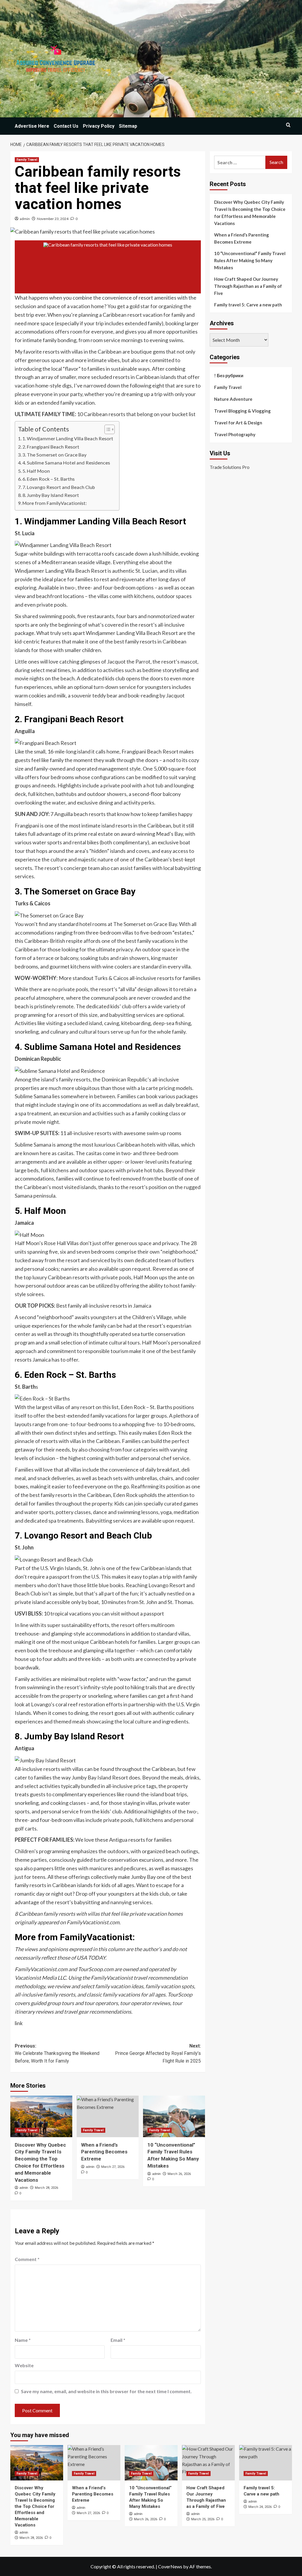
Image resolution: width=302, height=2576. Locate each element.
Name (23, 2340)
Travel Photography (235, 434)
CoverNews (170, 2566)
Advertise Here (32, 126)
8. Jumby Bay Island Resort (51, 495)
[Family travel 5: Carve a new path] (266, 2463)
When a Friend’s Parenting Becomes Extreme (104, 2152)
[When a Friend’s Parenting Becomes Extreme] (108, 2116)
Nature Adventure (233, 399)
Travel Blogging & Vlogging (242, 411)
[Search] (288, 125)
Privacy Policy (99, 126)
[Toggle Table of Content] (107, 429)
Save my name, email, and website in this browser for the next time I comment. (106, 2391)
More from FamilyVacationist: (55, 503)
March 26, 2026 (179, 2174)
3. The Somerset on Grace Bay (54, 455)
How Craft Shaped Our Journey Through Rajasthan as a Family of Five (248, 286)
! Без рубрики (229, 375)
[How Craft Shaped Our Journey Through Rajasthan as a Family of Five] (208, 2463)
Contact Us (66, 126)
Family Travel (27, 160)
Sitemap (128, 126)
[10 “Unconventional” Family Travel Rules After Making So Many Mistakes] (174, 2116)
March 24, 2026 (260, 2507)
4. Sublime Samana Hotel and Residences (66, 463)
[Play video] (108, 267)
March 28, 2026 (46, 2188)
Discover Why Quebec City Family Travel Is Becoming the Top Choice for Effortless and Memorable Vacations (250, 213)
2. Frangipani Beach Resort (51, 447)
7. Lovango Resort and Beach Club (59, 487)
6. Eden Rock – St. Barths (49, 479)
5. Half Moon (36, 471)
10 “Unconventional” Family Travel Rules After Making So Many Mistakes (250, 260)
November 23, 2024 (53, 219)
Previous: (57, 2053)
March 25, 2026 (203, 2519)
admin (25, 219)
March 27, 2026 (113, 2167)
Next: (158, 2053)
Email (118, 2340)
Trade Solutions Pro (230, 467)
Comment (27, 2259)
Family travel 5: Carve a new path (248, 305)
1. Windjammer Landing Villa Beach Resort (68, 438)
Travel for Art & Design (238, 423)
